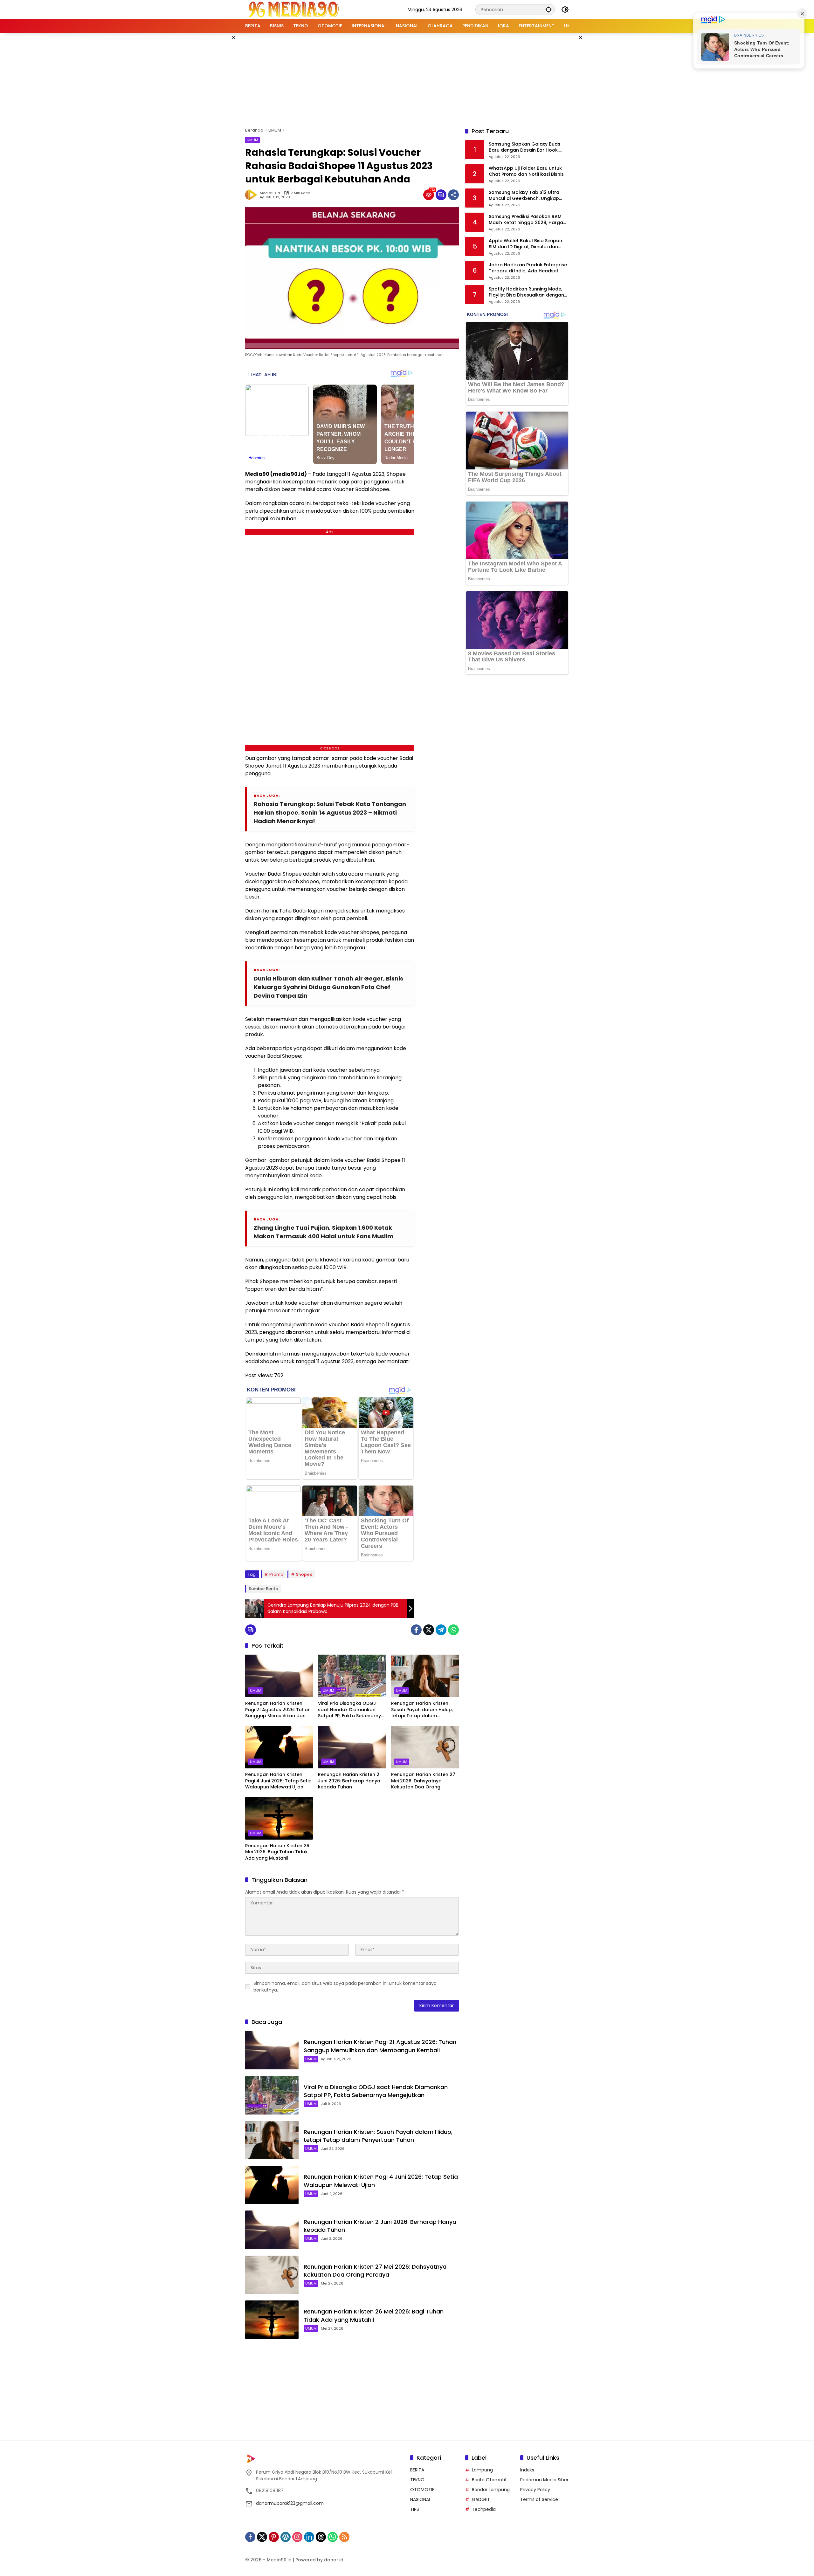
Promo (276, 1574)
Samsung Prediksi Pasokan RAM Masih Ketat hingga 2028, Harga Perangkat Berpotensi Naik (526, 220)
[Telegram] (441, 1630)
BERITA (417, 2470)
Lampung (482, 2470)
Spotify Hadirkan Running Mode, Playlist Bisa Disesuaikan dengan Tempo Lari (526, 292)
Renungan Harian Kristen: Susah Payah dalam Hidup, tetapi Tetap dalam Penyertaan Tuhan (422, 1710)
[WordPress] (286, 2537)
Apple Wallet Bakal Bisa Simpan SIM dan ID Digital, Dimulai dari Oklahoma (525, 244)
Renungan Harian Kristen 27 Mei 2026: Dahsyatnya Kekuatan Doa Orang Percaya (423, 1781)
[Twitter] (429, 1630)
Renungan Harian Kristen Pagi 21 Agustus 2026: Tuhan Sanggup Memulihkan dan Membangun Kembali (278, 1710)
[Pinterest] (274, 2537)
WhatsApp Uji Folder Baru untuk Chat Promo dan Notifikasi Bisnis (526, 171)
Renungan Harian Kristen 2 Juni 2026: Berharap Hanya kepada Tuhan (349, 1781)
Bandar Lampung (491, 2490)
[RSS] (344, 2537)
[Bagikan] (453, 195)
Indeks (527, 2470)
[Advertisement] (407, 79)
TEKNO (417, 2480)
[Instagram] (297, 2537)
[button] (548, 9)
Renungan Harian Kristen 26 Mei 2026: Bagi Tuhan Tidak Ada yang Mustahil (277, 1852)
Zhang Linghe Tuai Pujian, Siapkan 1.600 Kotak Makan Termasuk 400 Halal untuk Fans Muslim (324, 1232)
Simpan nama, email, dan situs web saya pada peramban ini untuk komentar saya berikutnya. (345, 1987)
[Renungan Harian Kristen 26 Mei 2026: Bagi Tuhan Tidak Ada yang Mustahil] (279, 1818)
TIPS (415, 2509)
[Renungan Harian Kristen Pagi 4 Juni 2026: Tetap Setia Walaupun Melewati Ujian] (279, 1747)
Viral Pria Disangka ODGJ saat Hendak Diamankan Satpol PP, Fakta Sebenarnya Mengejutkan (351, 1710)
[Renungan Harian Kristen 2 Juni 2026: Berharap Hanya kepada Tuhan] (352, 1747)
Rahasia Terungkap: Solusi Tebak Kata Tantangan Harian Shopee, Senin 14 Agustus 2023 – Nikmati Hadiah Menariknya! (330, 813)
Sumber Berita (263, 1589)
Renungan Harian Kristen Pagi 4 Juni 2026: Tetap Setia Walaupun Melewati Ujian (278, 1781)
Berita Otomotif (489, 2480)
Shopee (304, 1574)
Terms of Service (539, 2499)
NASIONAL (421, 2499)
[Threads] (321, 2537)
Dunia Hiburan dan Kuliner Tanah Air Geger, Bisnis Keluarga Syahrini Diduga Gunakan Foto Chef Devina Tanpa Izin (328, 987)
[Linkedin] (309, 2537)
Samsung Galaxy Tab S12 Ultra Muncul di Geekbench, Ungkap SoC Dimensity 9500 (524, 196)
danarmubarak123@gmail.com (290, 2503)
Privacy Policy (535, 2490)
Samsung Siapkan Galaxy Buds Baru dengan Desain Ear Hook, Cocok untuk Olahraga (524, 147)
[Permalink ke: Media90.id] (252, 195)
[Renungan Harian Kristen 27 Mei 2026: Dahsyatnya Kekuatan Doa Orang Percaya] (425, 1747)
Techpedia (484, 2509)
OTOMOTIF (422, 2490)
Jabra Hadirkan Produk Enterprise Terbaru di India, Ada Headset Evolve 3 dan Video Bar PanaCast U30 (528, 268)
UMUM (252, 140)
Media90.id (270, 193)
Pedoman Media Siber (544, 2480)
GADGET (481, 2499)
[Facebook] (416, 1630)
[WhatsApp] (453, 1630)
